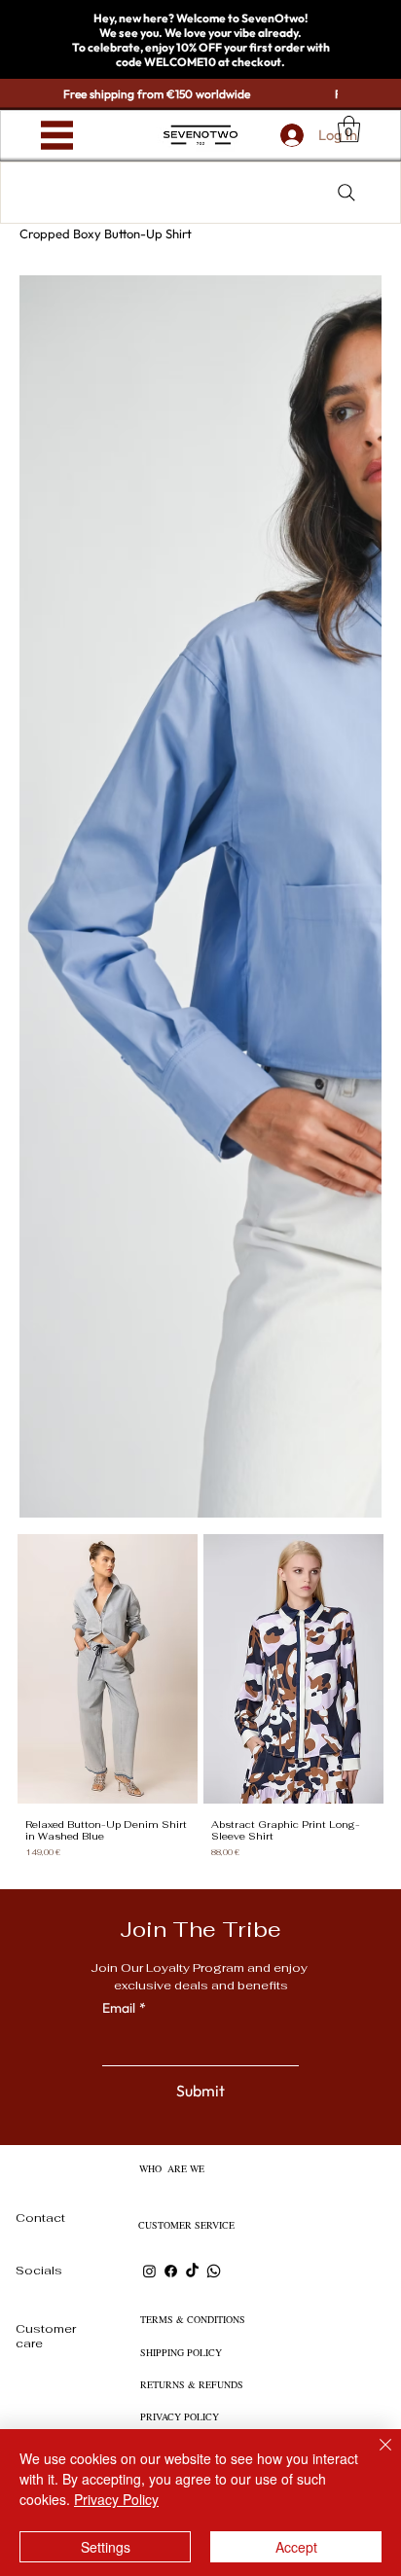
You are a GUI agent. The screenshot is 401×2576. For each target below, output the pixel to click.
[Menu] (57, 136)
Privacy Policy (116, 2499)
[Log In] (291, 135)
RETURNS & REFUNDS (192, 2384)
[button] (349, 129)
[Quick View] (108, 1669)
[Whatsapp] (214, 2271)
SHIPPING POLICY (181, 2352)
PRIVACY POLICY (180, 2416)
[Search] (346, 193)
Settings (106, 2547)
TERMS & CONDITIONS (193, 2319)
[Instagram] (149, 2271)
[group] (200, 1700)
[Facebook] (171, 2271)
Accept (296, 2547)
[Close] (374, 2456)
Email (124, 2008)
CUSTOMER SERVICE (186, 2225)
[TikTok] (192, 2271)
